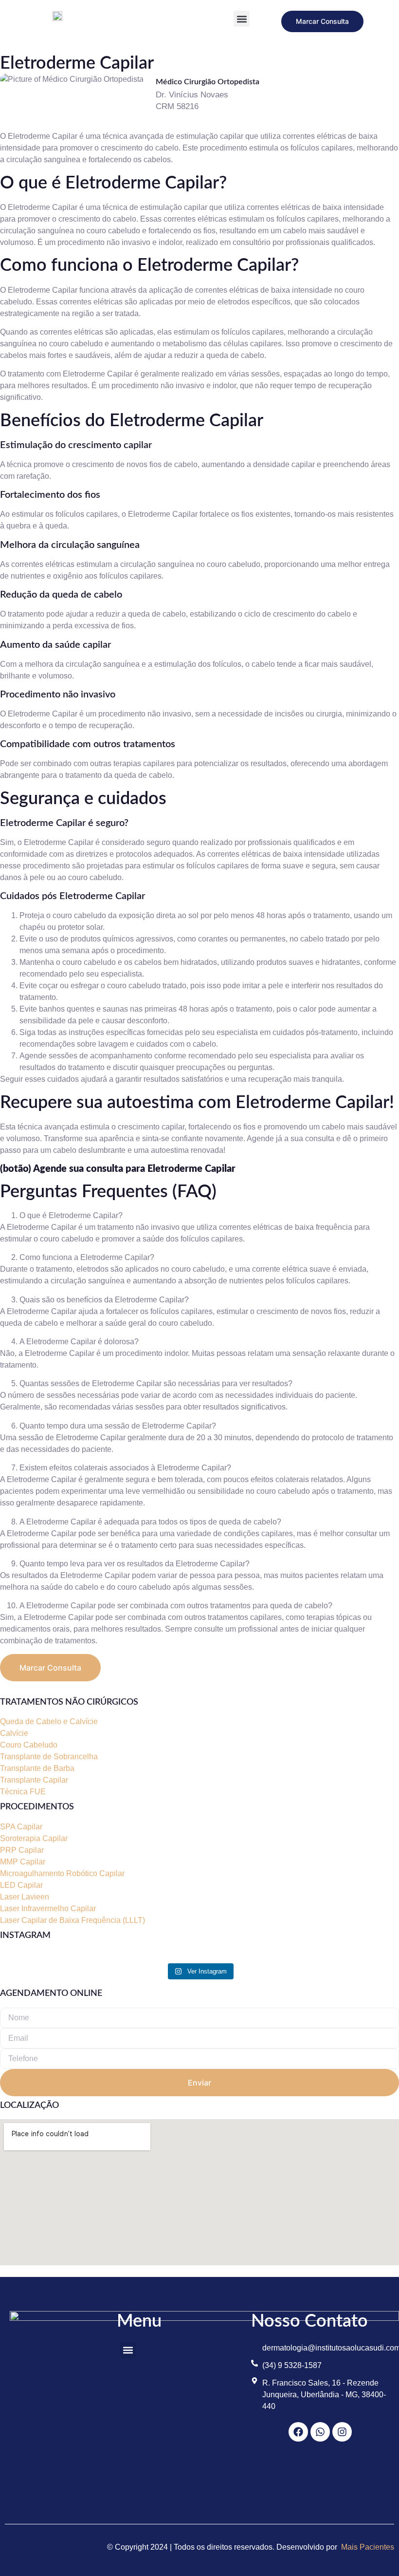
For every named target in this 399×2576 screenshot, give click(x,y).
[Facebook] (298, 2432)
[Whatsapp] (320, 2432)
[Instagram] (342, 2432)
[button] (242, 19)
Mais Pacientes (368, 2547)
